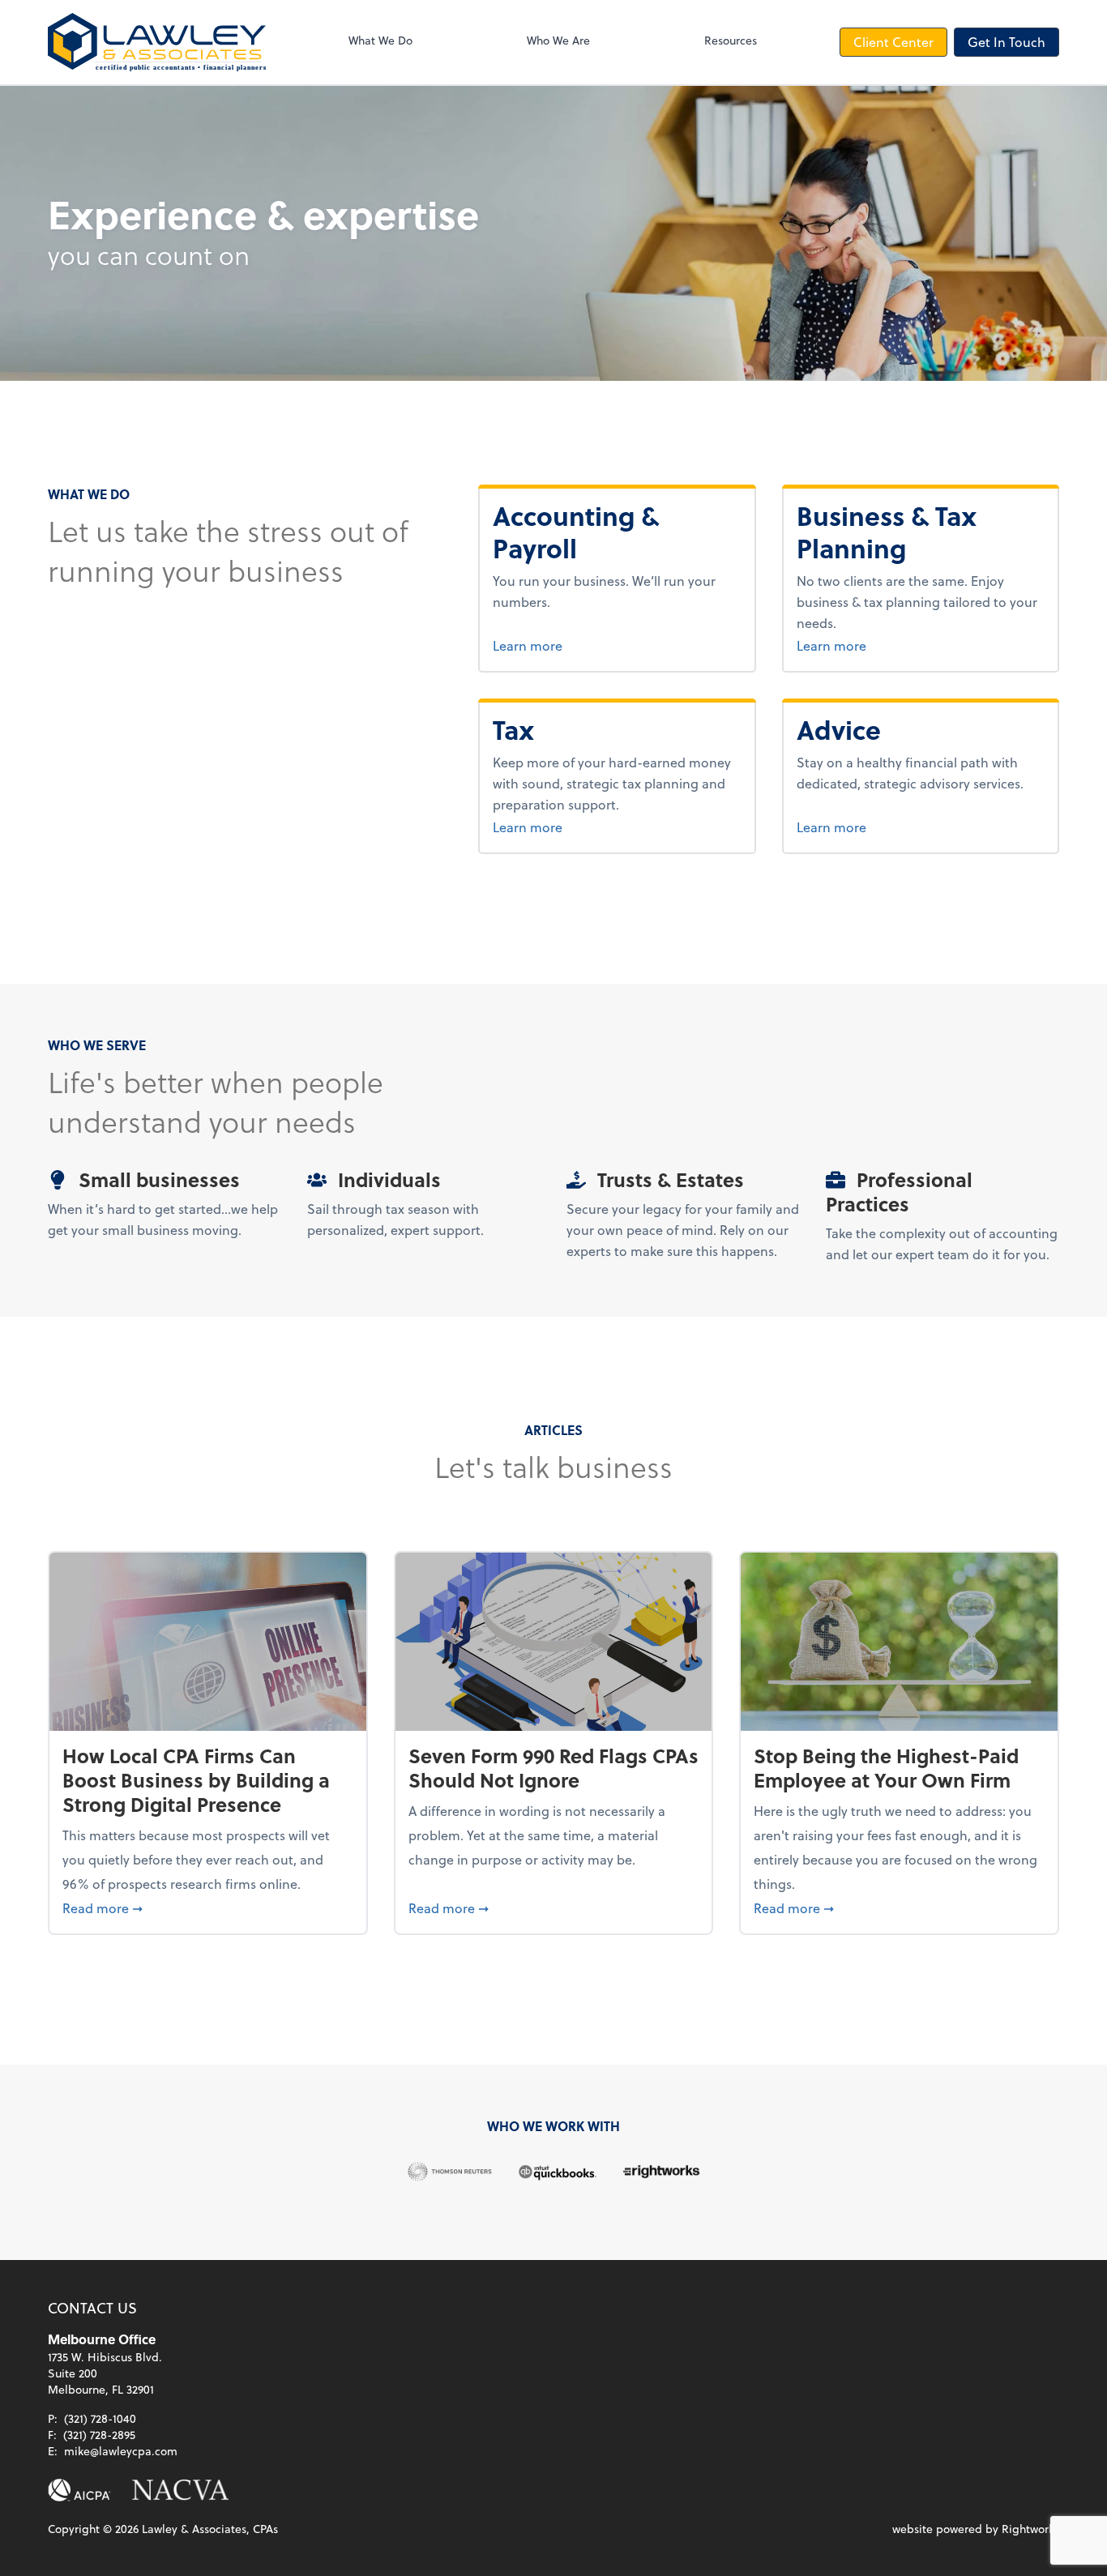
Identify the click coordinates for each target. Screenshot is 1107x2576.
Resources (731, 40)
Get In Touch (1007, 42)
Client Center (893, 42)
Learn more (588, 645)
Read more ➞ (208, 1907)
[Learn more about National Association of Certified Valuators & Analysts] (181, 2490)
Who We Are (558, 40)
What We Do (380, 40)
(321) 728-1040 (100, 2418)
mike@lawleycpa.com (121, 2451)
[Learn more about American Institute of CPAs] (79, 2490)
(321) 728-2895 (99, 2435)
